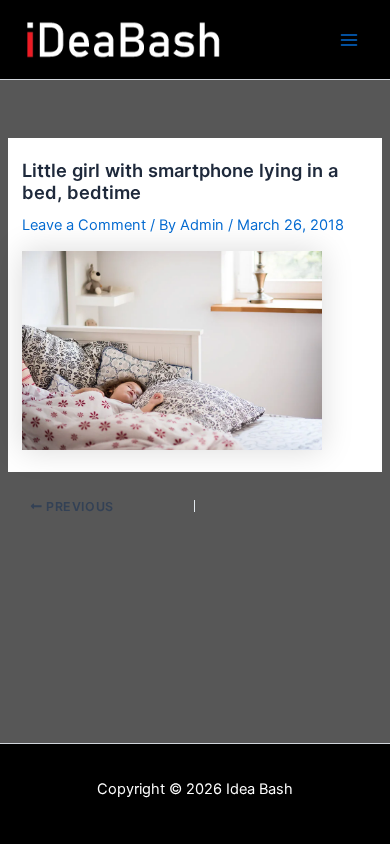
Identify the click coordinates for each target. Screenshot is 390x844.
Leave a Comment (84, 225)
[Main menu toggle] (349, 40)
